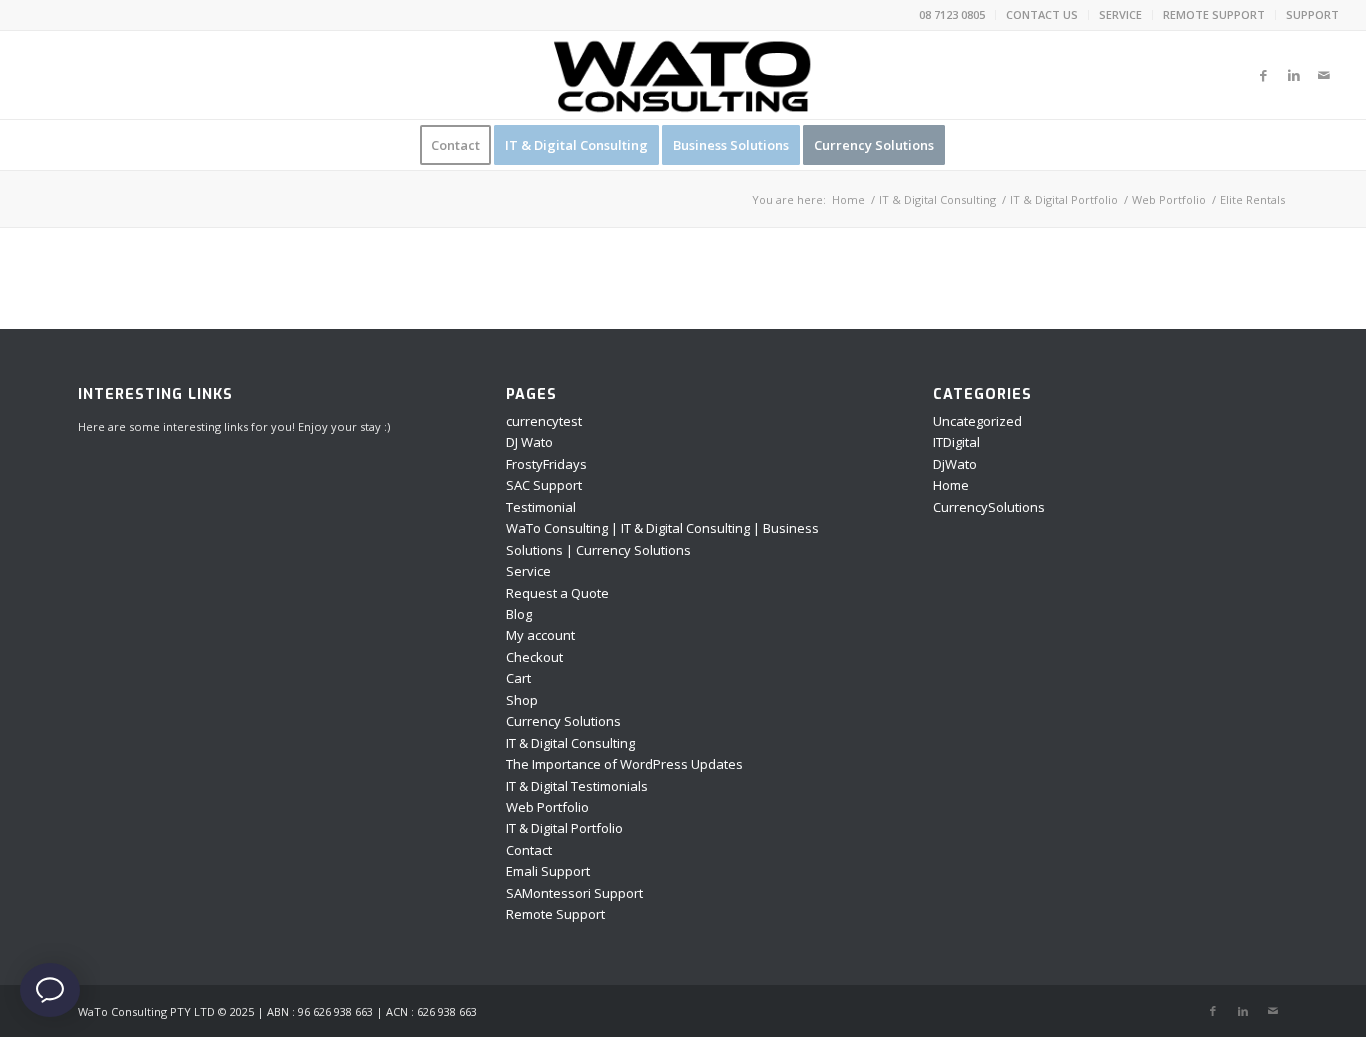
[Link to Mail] (1324, 75)
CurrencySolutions (989, 507)
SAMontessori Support (574, 893)
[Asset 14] (683, 75)
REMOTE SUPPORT (1214, 14)
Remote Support (555, 914)
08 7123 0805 (952, 14)
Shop (522, 700)
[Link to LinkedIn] (1294, 75)
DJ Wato (529, 442)
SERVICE (1120, 14)
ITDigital (956, 442)
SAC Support (544, 485)
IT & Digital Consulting (570, 743)
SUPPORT (1312, 14)
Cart (518, 678)
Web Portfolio (547, 807)
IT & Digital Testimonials (577, 786)
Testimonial (541, 507)
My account (540, 635)
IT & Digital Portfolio (564, 828)
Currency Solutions (563, 721)
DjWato (955, 464)
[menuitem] (952, 15)
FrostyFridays (546, 464)
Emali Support (548, 871)
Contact (529, 850)
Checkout (534, 657)
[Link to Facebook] (1264, 75)
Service (528, 571)
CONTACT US (1042, 14)
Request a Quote (557, 593)
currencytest (544, 421)
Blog (519, 614)
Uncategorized (977, 421)
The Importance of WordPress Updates (624, 764)
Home (951, 485)
